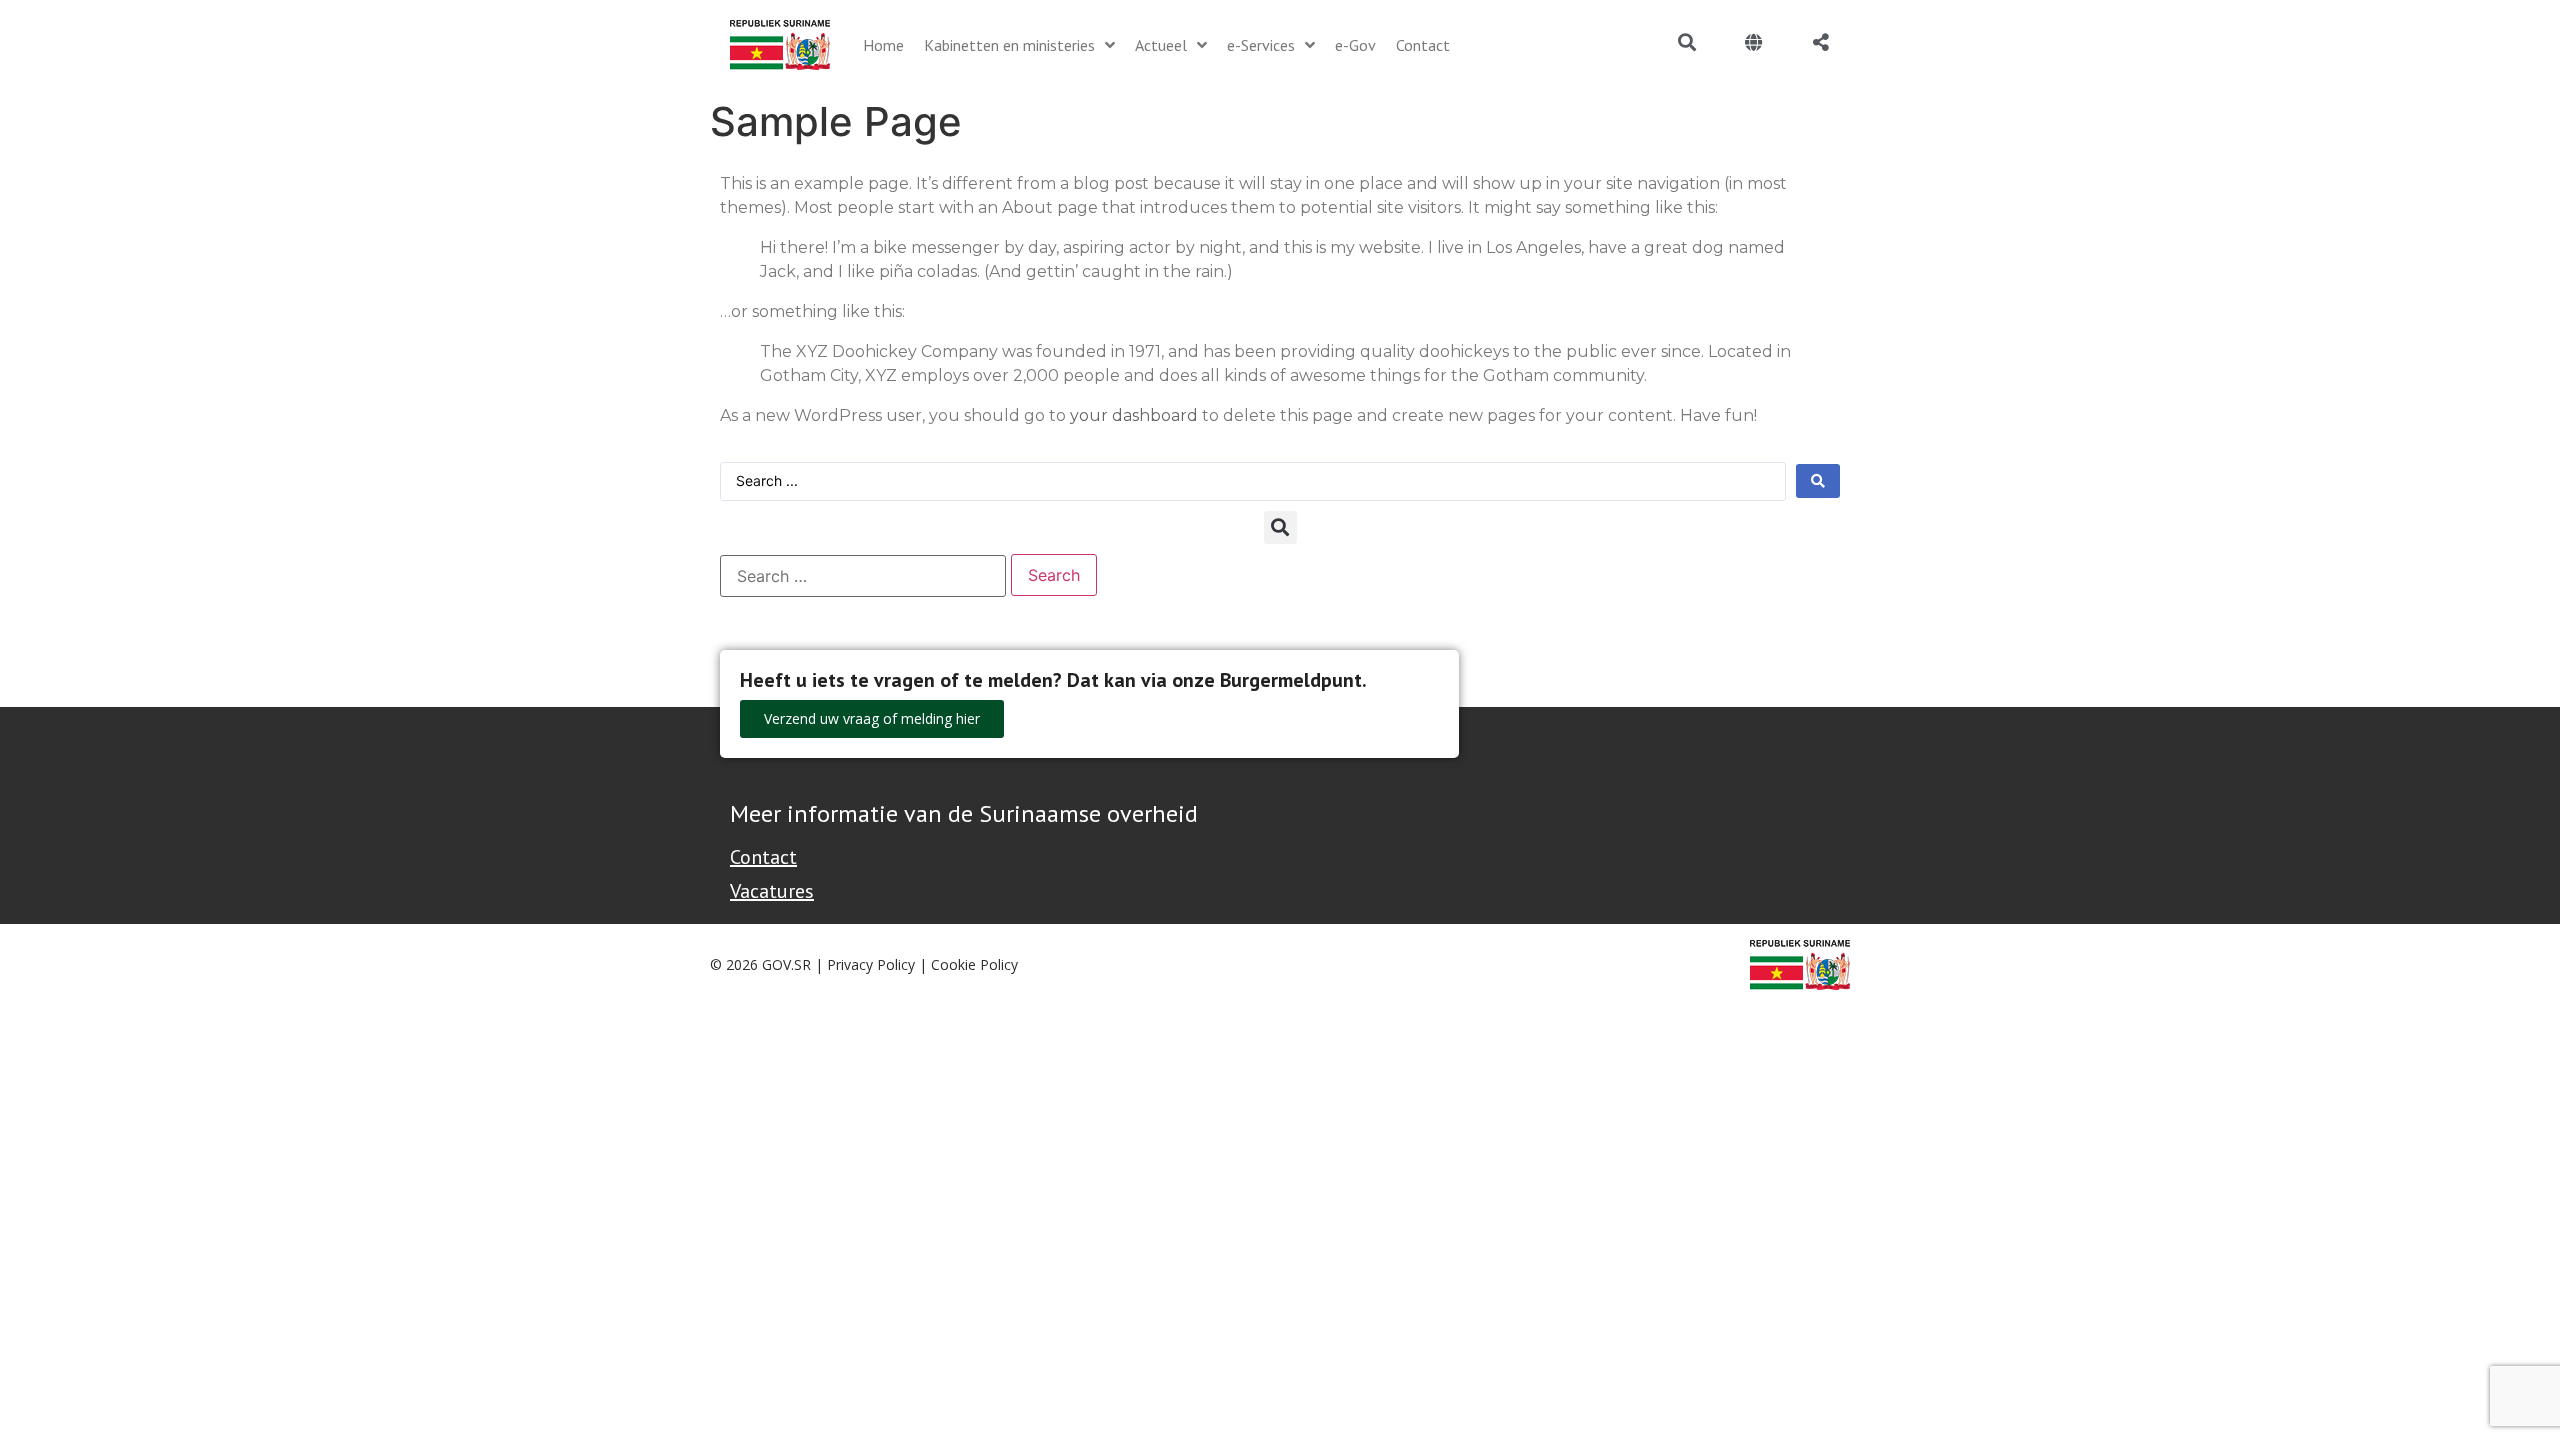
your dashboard (1134, 415)
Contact (763, 857)
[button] (1280, 527)
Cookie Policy (974, 964)
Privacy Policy (871, 964)
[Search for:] (863, 576)
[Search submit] (1818, 481)
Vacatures (772, 891)
